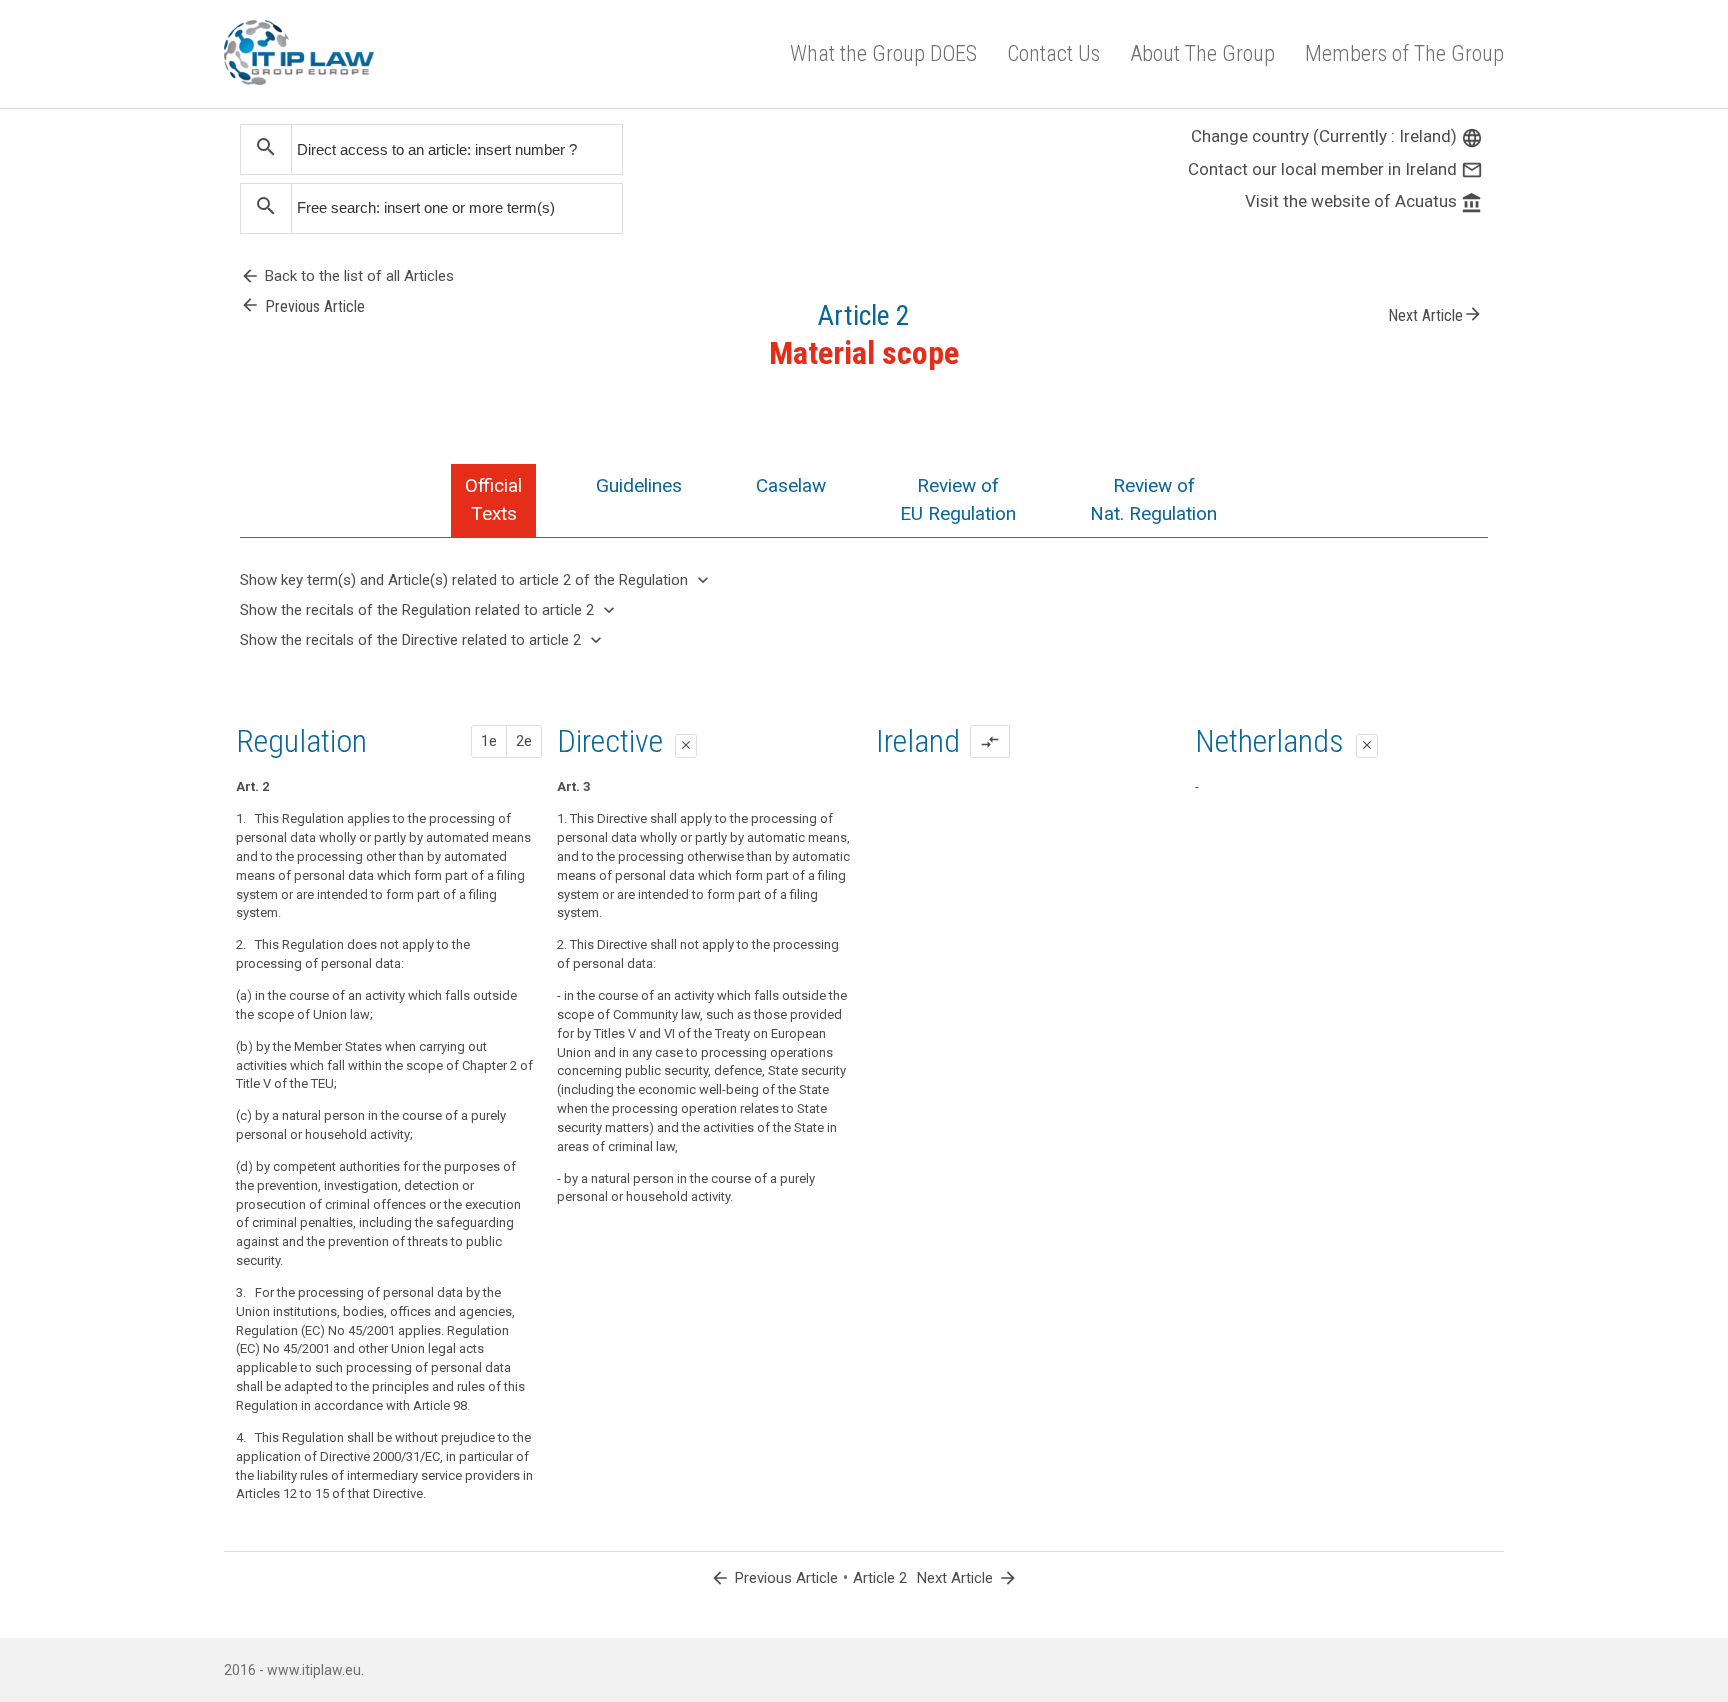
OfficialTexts (493, 499)
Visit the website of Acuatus (1364, 201)
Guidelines (639, 485)
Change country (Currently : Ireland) (1337, 136)
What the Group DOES (883, 53)
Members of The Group (1404, 53)
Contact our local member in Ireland (1335, 169)
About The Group (1202, 53)
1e (489, 741)
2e (524, 741)
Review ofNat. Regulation (1153, 499)
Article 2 (880, 1578)
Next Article (1435, 314)
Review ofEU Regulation (958, 499)
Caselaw (791, 485)
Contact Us (1053, 53)
